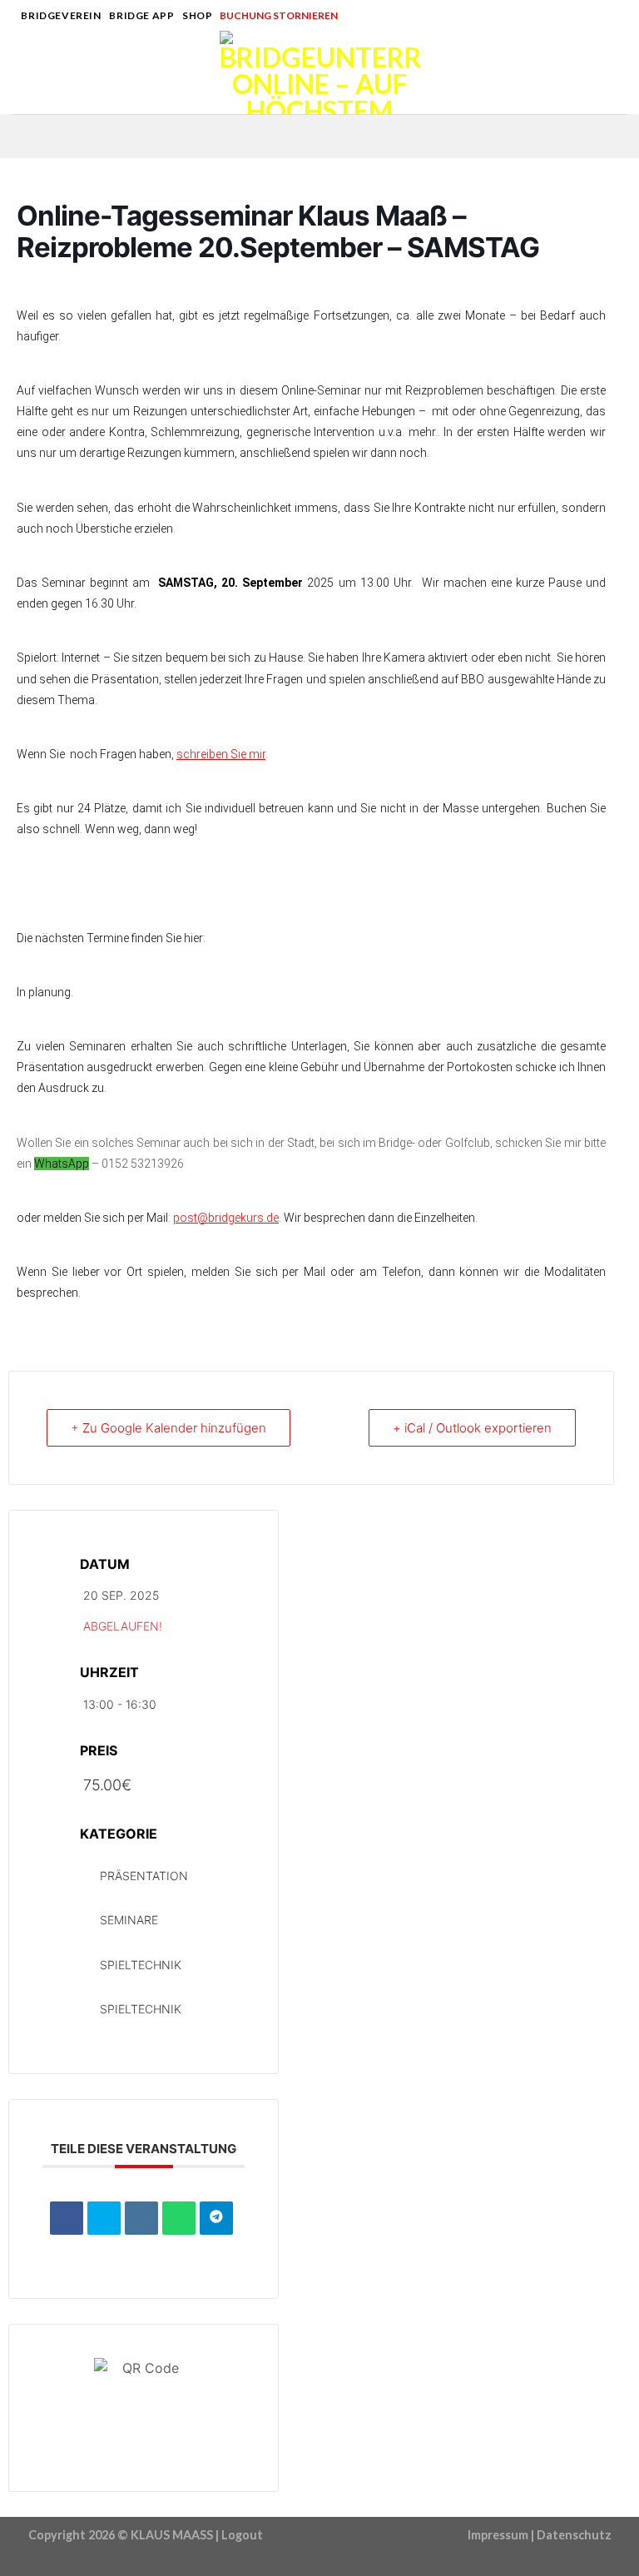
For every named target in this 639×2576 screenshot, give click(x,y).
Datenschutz (574, 2535)
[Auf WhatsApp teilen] (179, 2218)
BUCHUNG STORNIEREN (279, 15)
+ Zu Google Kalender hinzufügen (168, 1428)
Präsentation (144, 1876)
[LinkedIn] (141, 2218)
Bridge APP (141, 15)
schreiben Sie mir (221, 754)
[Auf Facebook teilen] (67, 2218)
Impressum (498, 2535)
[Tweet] (104, 2218)
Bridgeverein (61, 15)
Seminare (129, 1920)
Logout (242, 2535)
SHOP (197, 15)
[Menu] (22, 72)
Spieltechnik (141, 1965)
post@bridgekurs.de (226, 1218)
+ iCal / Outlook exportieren (472, 1428)
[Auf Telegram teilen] (216, 2218)
